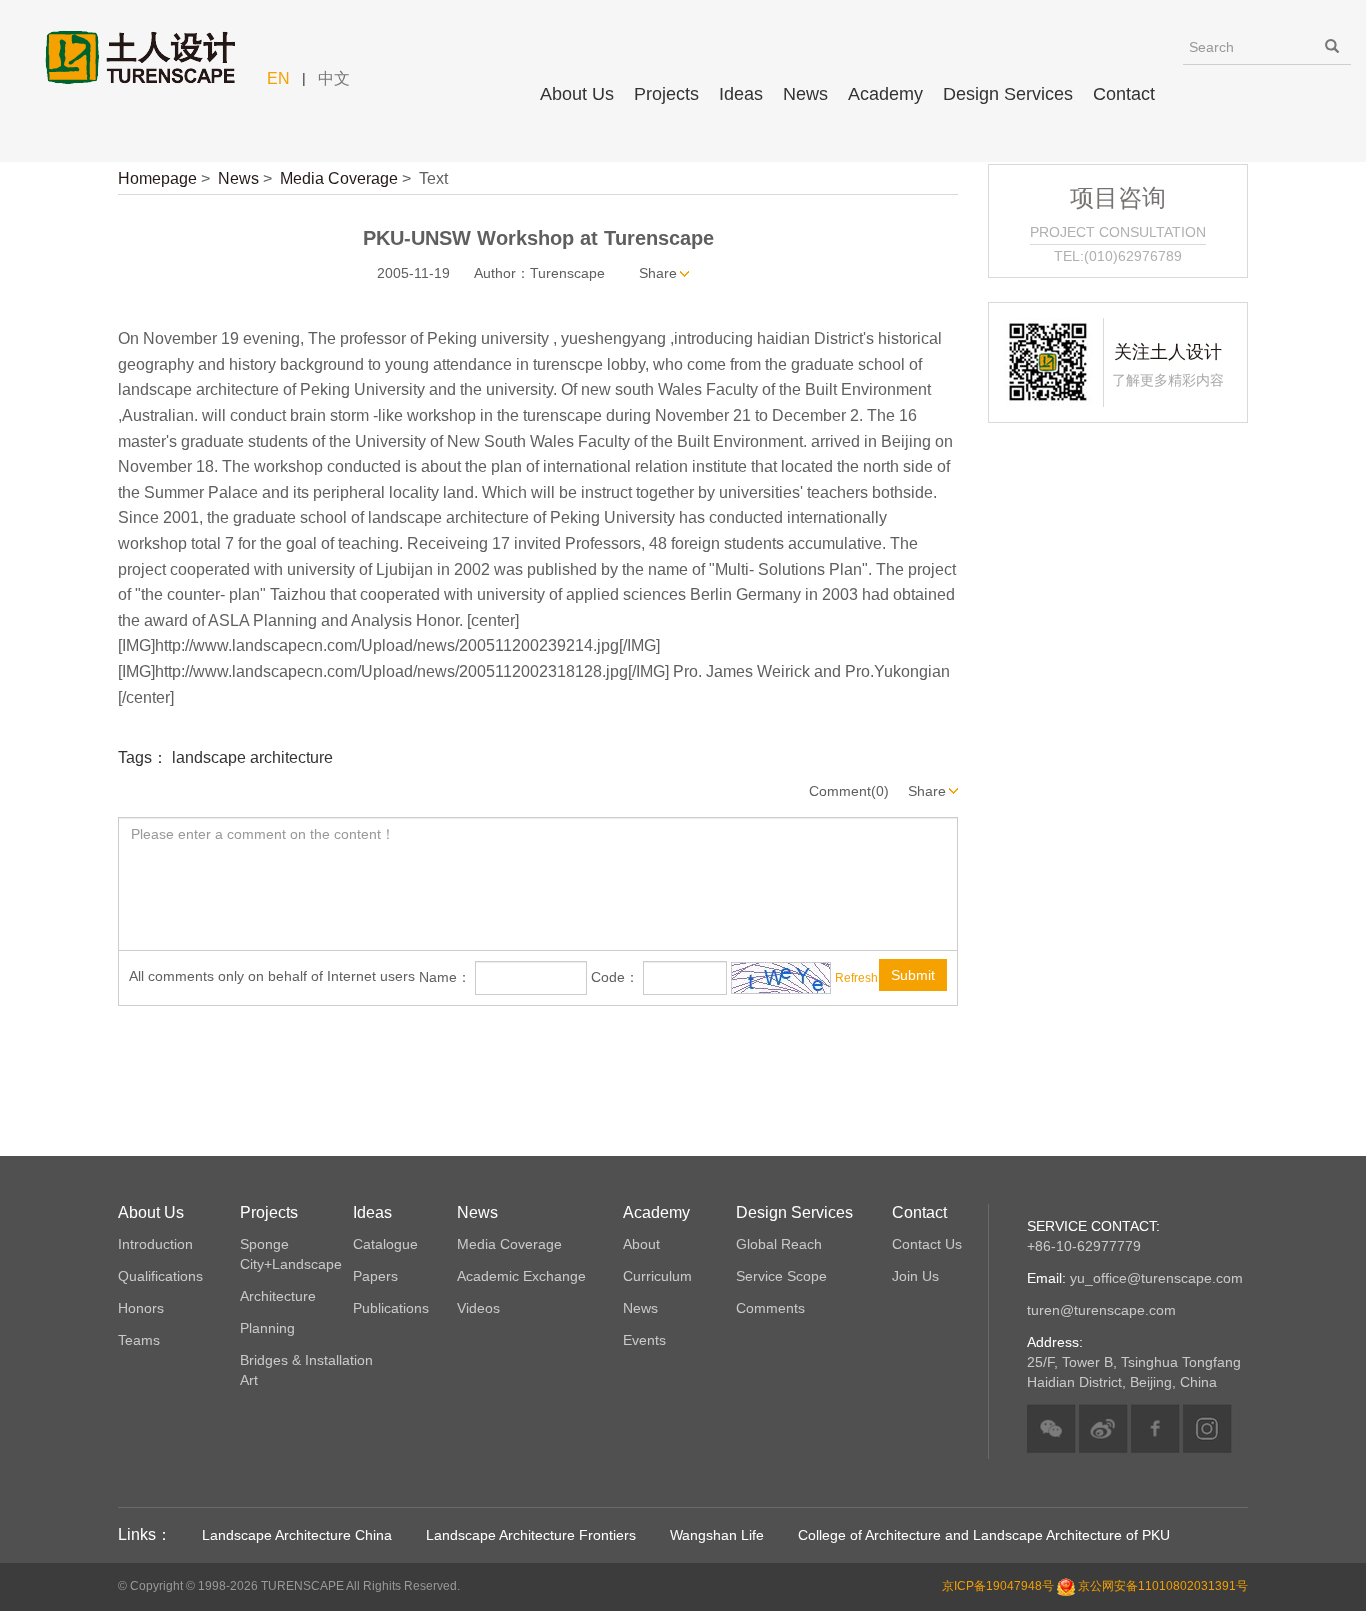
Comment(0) (849, 791)
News (238, 178)
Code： (615, 977)
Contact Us (927, 1244)
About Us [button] (577, 94)
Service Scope (781, 1276)
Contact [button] (1124, 94)
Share (658, 273)
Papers (375, 1276)
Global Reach (779, 1244)
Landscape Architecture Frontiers (531, 1535)
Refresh (856, 978)
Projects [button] (666, 94)
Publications (391, 1308)
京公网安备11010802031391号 (1163, 1587)
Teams (139, 1340)
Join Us (915, 1276)
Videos (478, 1308)
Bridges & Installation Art (306, 1370)
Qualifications (160, 1276)
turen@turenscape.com (1101, 1310)
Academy (885, 94)
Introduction (155, 1244)
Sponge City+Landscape (291, 1254)
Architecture (278, 1296)
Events (644, 1340)
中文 (334, 78)
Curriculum (657, 1276)
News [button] (805, 94)
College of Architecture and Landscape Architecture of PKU (984, 1535)
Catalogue (385, 1244)
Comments (770, 1308)
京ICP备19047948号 (998, 1587)
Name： (445, 977)
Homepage (157, 178)
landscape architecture (252, 757)
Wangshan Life (717, 1535)
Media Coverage (339, 178)
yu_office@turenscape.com (1135, 1278)
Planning (267, 1328)
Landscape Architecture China (297, 1535)
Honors (141, 1308)
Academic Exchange (521, 1276)
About (641, 1244)
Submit (913, 975)
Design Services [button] (1008, 94)
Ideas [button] (741, 94)
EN (278, 78)
